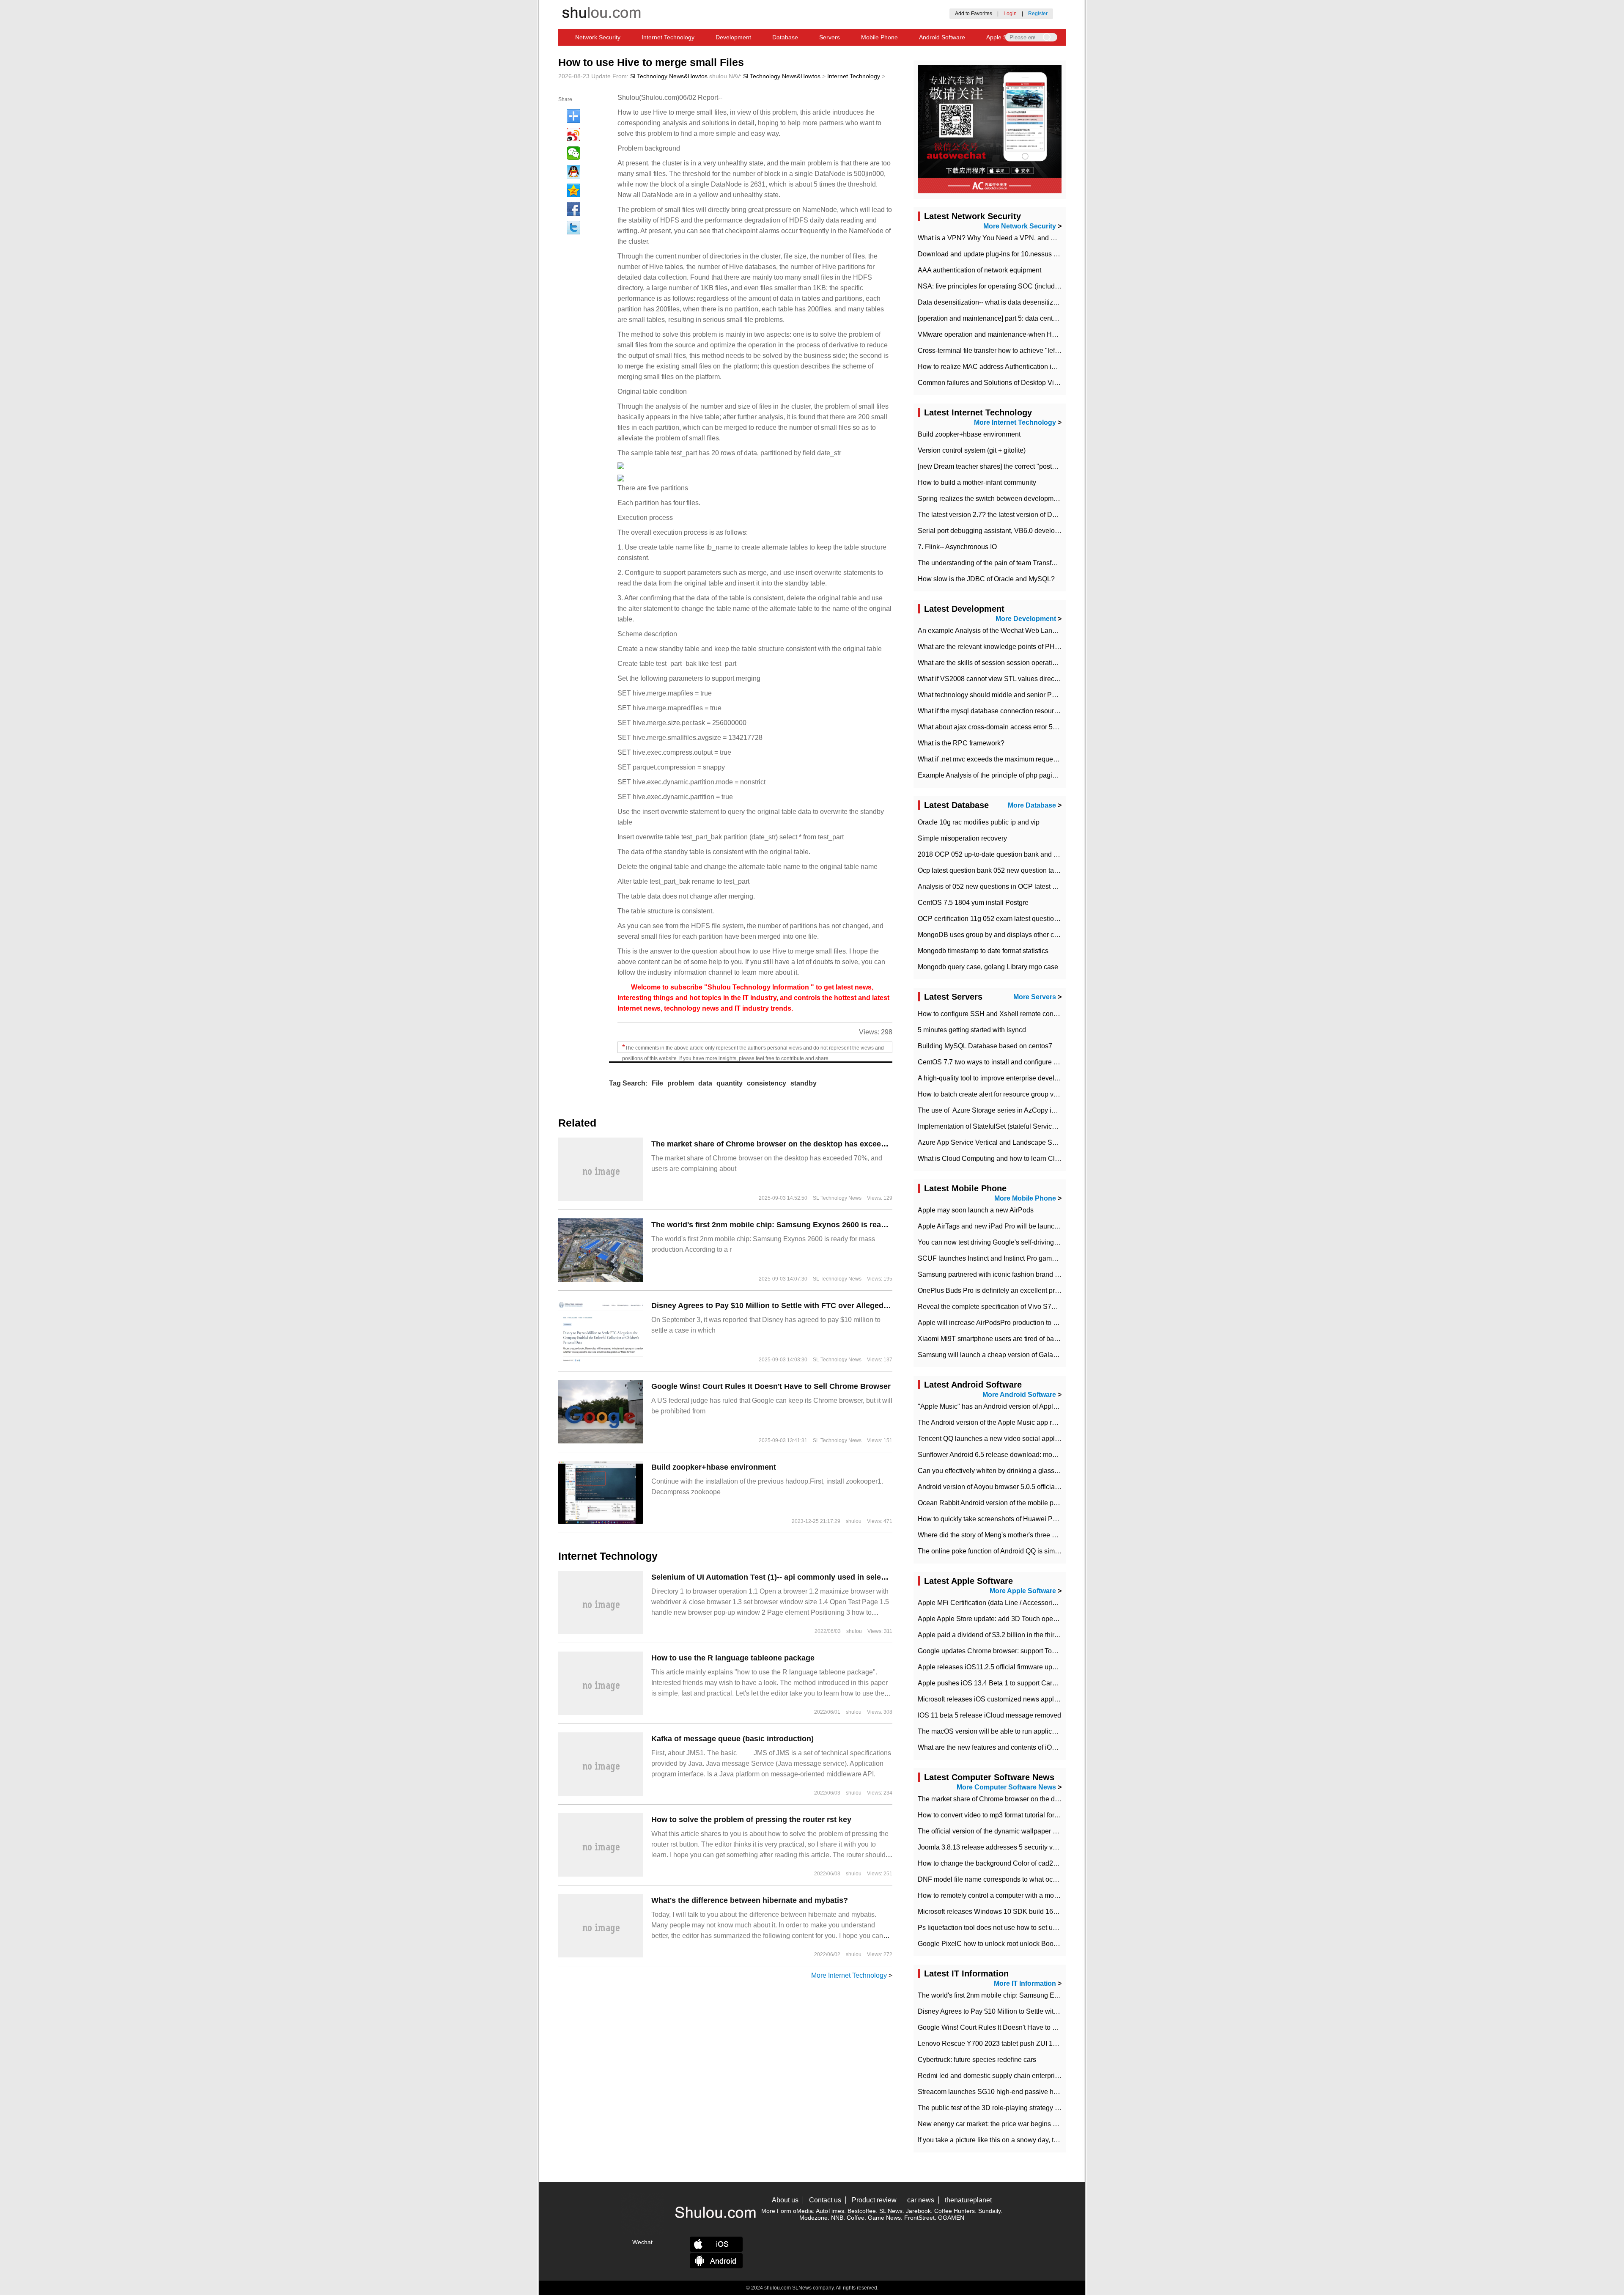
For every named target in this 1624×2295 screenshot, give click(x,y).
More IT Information (1025, 1983)
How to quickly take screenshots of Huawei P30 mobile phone (1010, 1519)
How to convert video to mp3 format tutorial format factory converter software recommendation (1057, 1815)
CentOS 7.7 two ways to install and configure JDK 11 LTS (1004, 1062)
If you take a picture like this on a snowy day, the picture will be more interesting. (1037, 2140)
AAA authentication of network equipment (979, 270)
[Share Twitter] (573, 228)
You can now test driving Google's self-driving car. (992, 1242)
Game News (884, 2218)
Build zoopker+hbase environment (714, 1467)
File (657, 1083)
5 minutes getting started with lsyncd (972, 1030)
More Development (1026, 619)
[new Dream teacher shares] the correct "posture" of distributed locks (1020, 466)
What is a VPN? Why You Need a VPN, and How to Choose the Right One (1029, 238)
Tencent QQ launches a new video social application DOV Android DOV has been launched (1055, 1439)
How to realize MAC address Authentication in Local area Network (1016, 367)
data (705, 1083)
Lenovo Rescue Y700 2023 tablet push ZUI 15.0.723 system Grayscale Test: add (1038, 2044)
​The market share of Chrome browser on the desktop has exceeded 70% (782, 1144)
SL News (891, 2211)
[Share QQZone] (573, 190)
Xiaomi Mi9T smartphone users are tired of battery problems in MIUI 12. (1024, 1339)
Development (733, 37)
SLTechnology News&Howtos (669, 76)
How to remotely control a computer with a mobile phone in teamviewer (1023, 1895)
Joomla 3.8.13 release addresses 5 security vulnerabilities (1004, 1847)
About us (785, 2200)
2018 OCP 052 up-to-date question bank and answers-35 (1003, 854)
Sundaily (989, 2211)
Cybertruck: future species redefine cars (977, 2060)
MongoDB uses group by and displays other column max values (1013, 935)
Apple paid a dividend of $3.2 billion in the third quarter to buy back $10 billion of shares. (1049, 1635)
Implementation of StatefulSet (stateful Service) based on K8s (1009, 1126)
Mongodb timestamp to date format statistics (983, 951)
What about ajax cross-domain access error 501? (991, 727)
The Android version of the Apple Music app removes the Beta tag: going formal (1036, 1422)
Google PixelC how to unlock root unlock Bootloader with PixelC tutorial (1025, 1944)
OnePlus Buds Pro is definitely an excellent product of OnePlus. (1013, 1290)
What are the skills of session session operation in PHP (1000, 663)
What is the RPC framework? (961, 743)
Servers (830, 37)
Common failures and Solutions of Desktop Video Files (1000, 383)
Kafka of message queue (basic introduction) (732, 1739)
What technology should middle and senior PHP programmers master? (1023, 695)
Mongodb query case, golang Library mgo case (988, 967)
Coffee (856, 2218)
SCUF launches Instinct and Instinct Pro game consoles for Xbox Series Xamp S (1038, 1258)
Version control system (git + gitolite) (972, 450)
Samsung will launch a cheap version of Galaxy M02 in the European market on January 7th (1055, 1355)
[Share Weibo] (573, 135)
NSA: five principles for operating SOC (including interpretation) (1012, 286)
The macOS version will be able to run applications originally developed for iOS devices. (1050, 1731)
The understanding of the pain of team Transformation (998, 563)
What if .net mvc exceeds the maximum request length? (1000, 759)
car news (921, 2200)
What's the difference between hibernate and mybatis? (750, 1900)
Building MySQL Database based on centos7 (985, 1046)
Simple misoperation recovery (962, 838)
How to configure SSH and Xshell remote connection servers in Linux (1021, 1014)
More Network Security (1020, 226)
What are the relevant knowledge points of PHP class (997, 647)
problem (681, 1083)
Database (785, 37)
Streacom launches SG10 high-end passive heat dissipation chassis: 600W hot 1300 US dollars (1061, 2092)
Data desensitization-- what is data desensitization (993, 302)
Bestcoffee (862, 2211)
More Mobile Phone (1025, 1198)
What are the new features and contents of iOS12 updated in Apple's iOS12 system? (1043, 1747)
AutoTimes (830, 2211)
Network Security (598, 37)
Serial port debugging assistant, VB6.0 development (996, 531)
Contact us (825, 2200)
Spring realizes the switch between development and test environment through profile (1045, 499)
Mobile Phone (879, 37)
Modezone (813, 2218)
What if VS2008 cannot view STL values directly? (991, 679)
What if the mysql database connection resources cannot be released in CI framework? (1047, 711)
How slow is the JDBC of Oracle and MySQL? (986, 579)
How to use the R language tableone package (733, 1658)
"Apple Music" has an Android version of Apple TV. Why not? (1008, 1406)
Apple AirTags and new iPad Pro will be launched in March (1005, 1226)
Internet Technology (668, 37)
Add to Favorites (974, 14)
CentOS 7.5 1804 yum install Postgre (973, 903)
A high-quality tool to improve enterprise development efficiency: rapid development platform (1055, 1078)
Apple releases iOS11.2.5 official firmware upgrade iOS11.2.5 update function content (1045, 1667)
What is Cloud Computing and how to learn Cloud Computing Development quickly (1042, 1158)
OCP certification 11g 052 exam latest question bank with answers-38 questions (1037, 919)
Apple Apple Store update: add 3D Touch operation (994, 1619)
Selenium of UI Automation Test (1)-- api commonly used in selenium (775, 1577)
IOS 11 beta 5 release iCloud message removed (989, 1715)
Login (1010, 14)
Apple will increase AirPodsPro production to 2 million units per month (1022, 1323)
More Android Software (1019, 1395)
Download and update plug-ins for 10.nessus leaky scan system (1013, 254)
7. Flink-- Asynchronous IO (957, 547)
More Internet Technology (849, 1975)
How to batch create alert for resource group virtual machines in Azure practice (1034, 1094)
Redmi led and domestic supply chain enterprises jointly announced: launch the (1036, 2076)
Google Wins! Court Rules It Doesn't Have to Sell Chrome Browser (771, 1386)
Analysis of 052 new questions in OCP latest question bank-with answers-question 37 (1045, 886)
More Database (1032, 805)
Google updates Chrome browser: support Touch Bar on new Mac (1015, 1651)
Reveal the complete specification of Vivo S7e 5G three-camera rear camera (1031, 1307)
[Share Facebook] (573, 209)
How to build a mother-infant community (977, 482)
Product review (874, 2200)
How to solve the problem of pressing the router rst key (751, 1820)
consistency (767, 1083)
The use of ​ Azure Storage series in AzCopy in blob (994, 1110)
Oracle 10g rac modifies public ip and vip (979, 822)
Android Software (942, 37)
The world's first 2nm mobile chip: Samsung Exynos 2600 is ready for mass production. (809, 1225)
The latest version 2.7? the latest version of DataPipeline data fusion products (1033, 515)
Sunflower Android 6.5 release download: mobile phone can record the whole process (1046, 1455)
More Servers (1035, 997)
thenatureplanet (968, 2200)
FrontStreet (919, 2218)
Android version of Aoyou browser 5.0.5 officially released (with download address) (1041, 1487)
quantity (730, 1083)
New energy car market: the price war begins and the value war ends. (1021, 2124)
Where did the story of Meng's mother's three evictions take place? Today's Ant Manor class (1053, 1535)
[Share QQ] (573, 172)
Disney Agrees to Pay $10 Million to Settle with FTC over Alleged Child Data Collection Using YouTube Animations (857, 1306)
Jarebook (918, 2211)
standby (804, 1083)
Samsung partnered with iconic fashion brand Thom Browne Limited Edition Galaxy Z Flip (1052, 1274)
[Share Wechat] (573, 153)
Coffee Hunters (955, 2211)
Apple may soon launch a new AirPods (976, 1210)
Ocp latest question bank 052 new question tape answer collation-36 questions (1035, 870)
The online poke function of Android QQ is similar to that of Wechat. (1018, 1551)
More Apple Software (1023, 1591)
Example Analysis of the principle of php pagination (994, 775)
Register (1038, 14)
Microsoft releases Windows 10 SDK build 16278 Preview (1004, 1912)
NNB (837, 2218)
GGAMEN (951, 2218)
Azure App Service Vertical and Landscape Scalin (992, 1142)
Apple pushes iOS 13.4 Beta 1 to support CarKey (991, 1683)
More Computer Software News (1006, 1787)
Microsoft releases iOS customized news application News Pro (1011, 1699)
